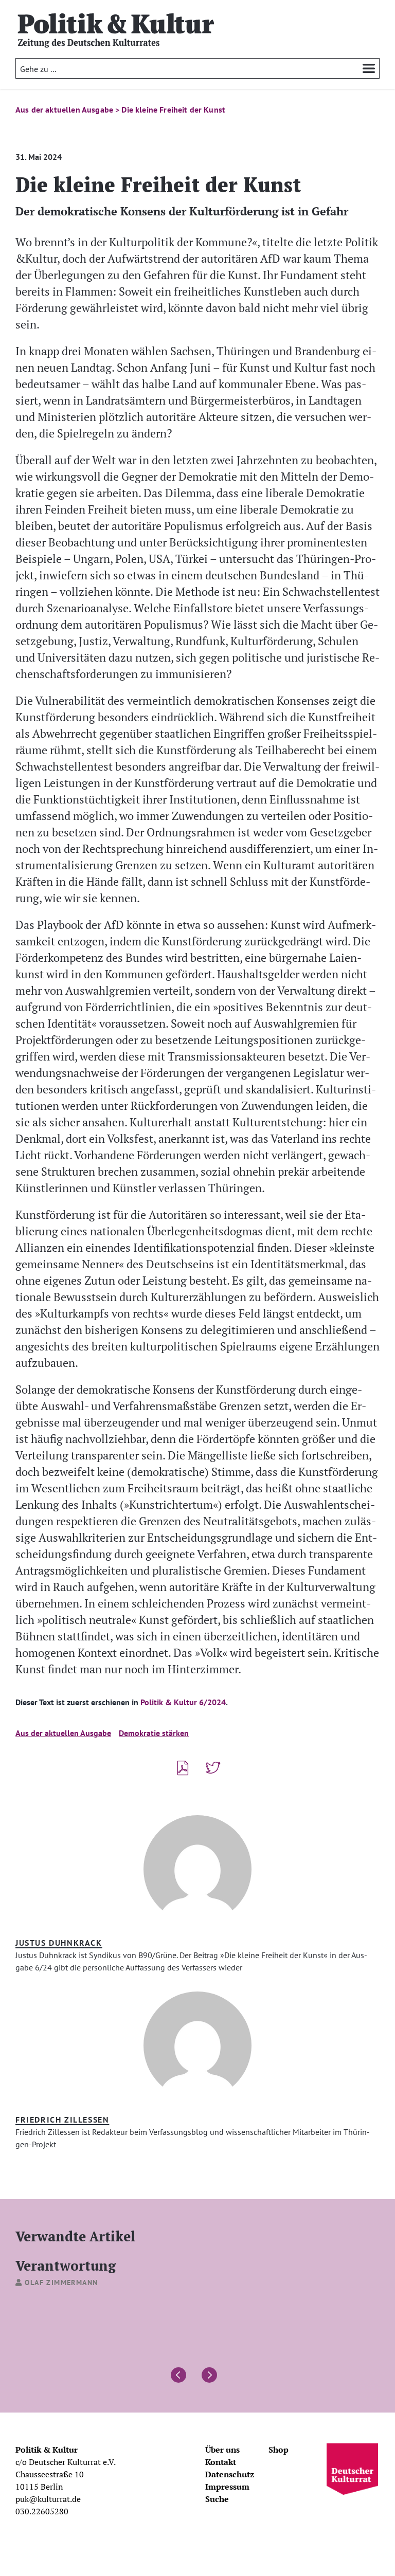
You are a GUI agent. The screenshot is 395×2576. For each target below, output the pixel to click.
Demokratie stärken (154, 1733)
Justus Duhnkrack (59, 1943)
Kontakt (221, 2462)
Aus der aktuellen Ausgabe (63, 1733)
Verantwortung (66, 2265)
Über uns (222, 2450)
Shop (279, 2450)
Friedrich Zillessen (62, 2120)
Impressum (227, 2487)
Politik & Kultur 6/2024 (183, 1702)
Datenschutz (230, 2474)
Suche (217, 2499)
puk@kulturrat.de (48, 2499)
